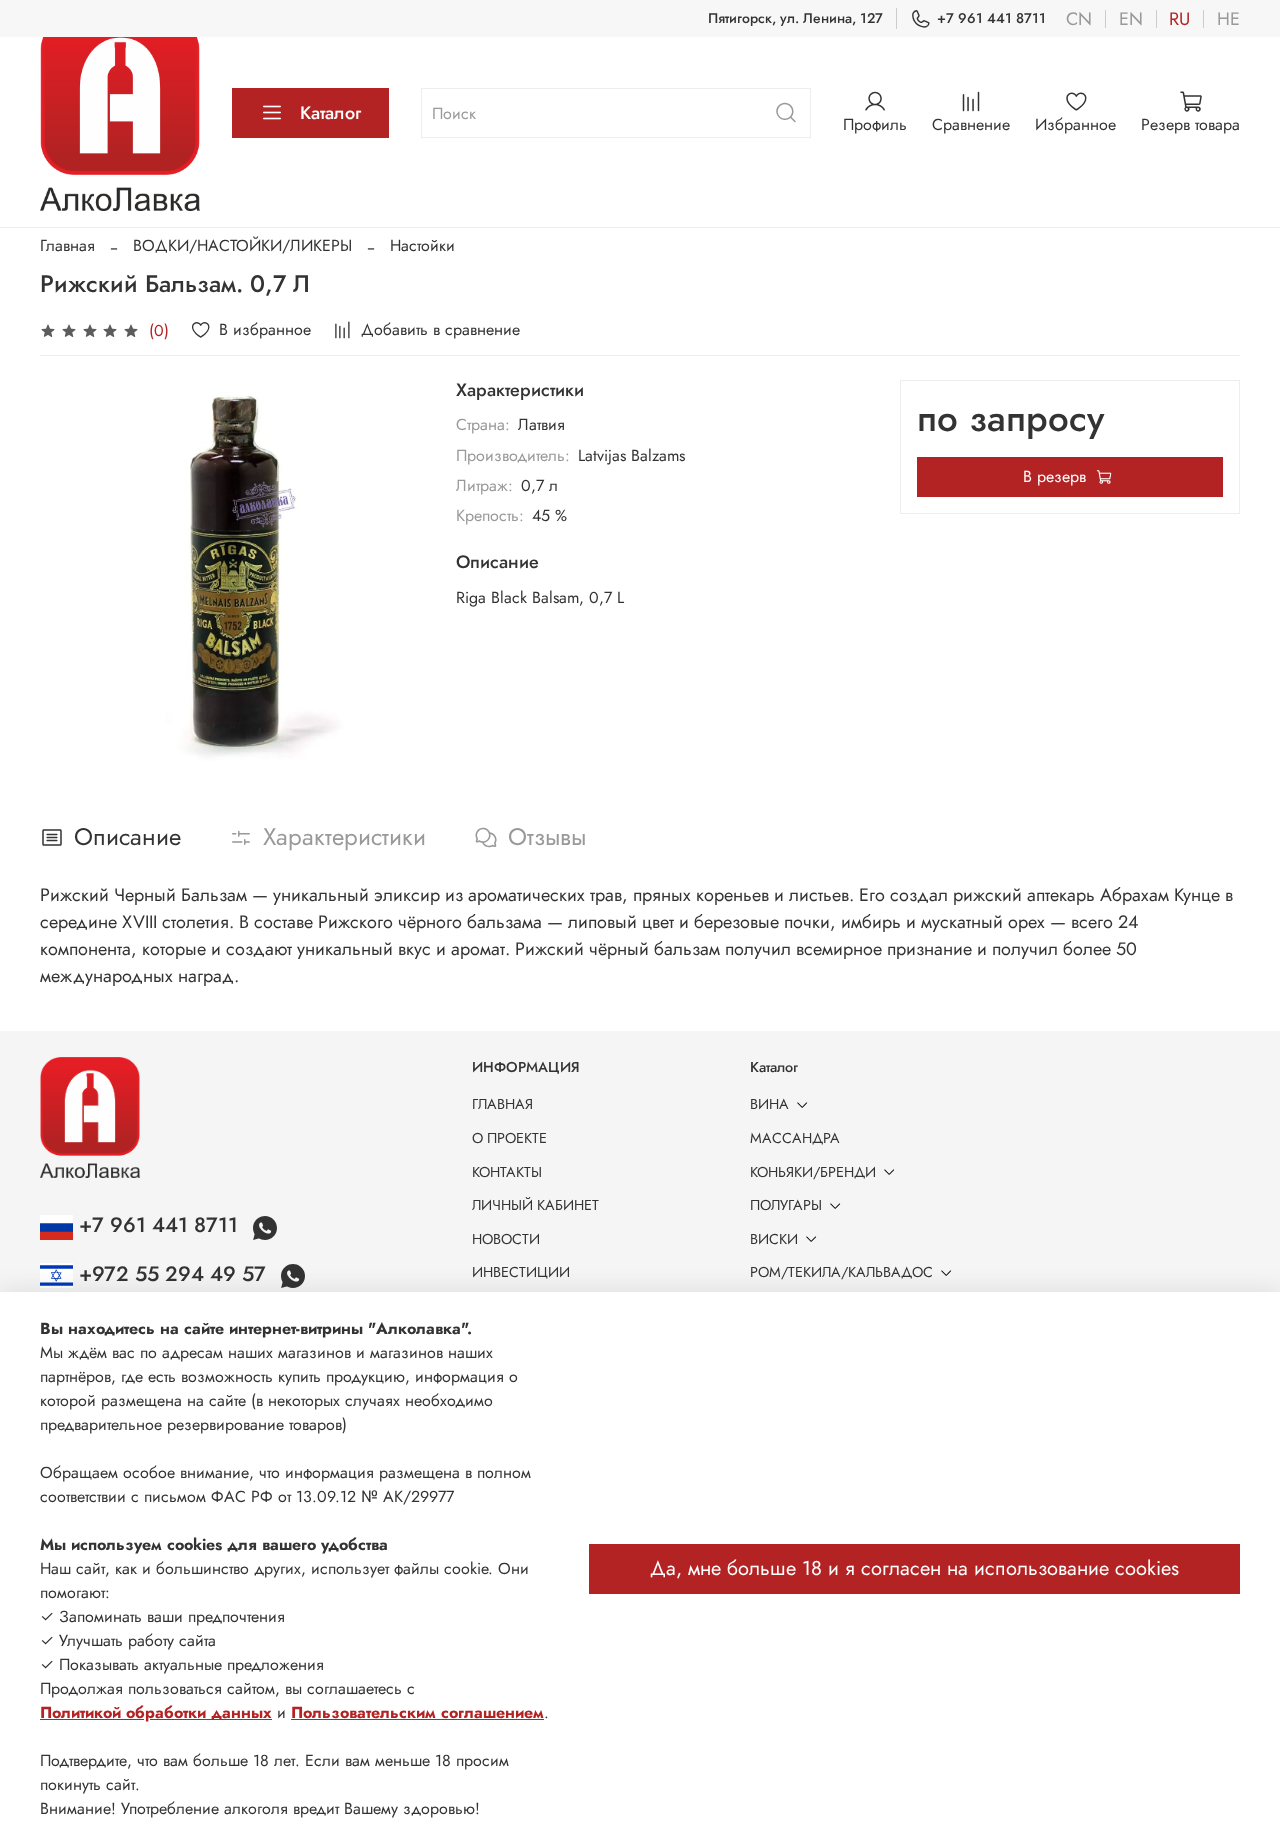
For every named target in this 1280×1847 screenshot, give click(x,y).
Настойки (422, 245)
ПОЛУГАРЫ (786, 1205)
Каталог (330, 113)
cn (1079, 19)
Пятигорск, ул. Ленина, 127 (795, 18)
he (1228, 19)
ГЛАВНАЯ (502, 1104)
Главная (67, 245)
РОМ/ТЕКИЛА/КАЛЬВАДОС (841, 1272)
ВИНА (769, 1104)
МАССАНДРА (795, 1138)
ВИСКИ (774, 1239)
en (1131, 19)
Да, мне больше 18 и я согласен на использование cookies (914, 1568)
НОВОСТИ (506, 1239)
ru (1179, 19)
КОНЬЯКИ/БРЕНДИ (813, 1172)
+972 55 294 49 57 (172, 1274)
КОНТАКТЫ (507, 1172)
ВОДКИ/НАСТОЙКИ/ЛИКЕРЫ (242, 245)
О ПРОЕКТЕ (509, 1138)
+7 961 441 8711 (991, 18)
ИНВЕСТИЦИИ (521, 1272)
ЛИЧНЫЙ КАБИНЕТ (535, 1205)
